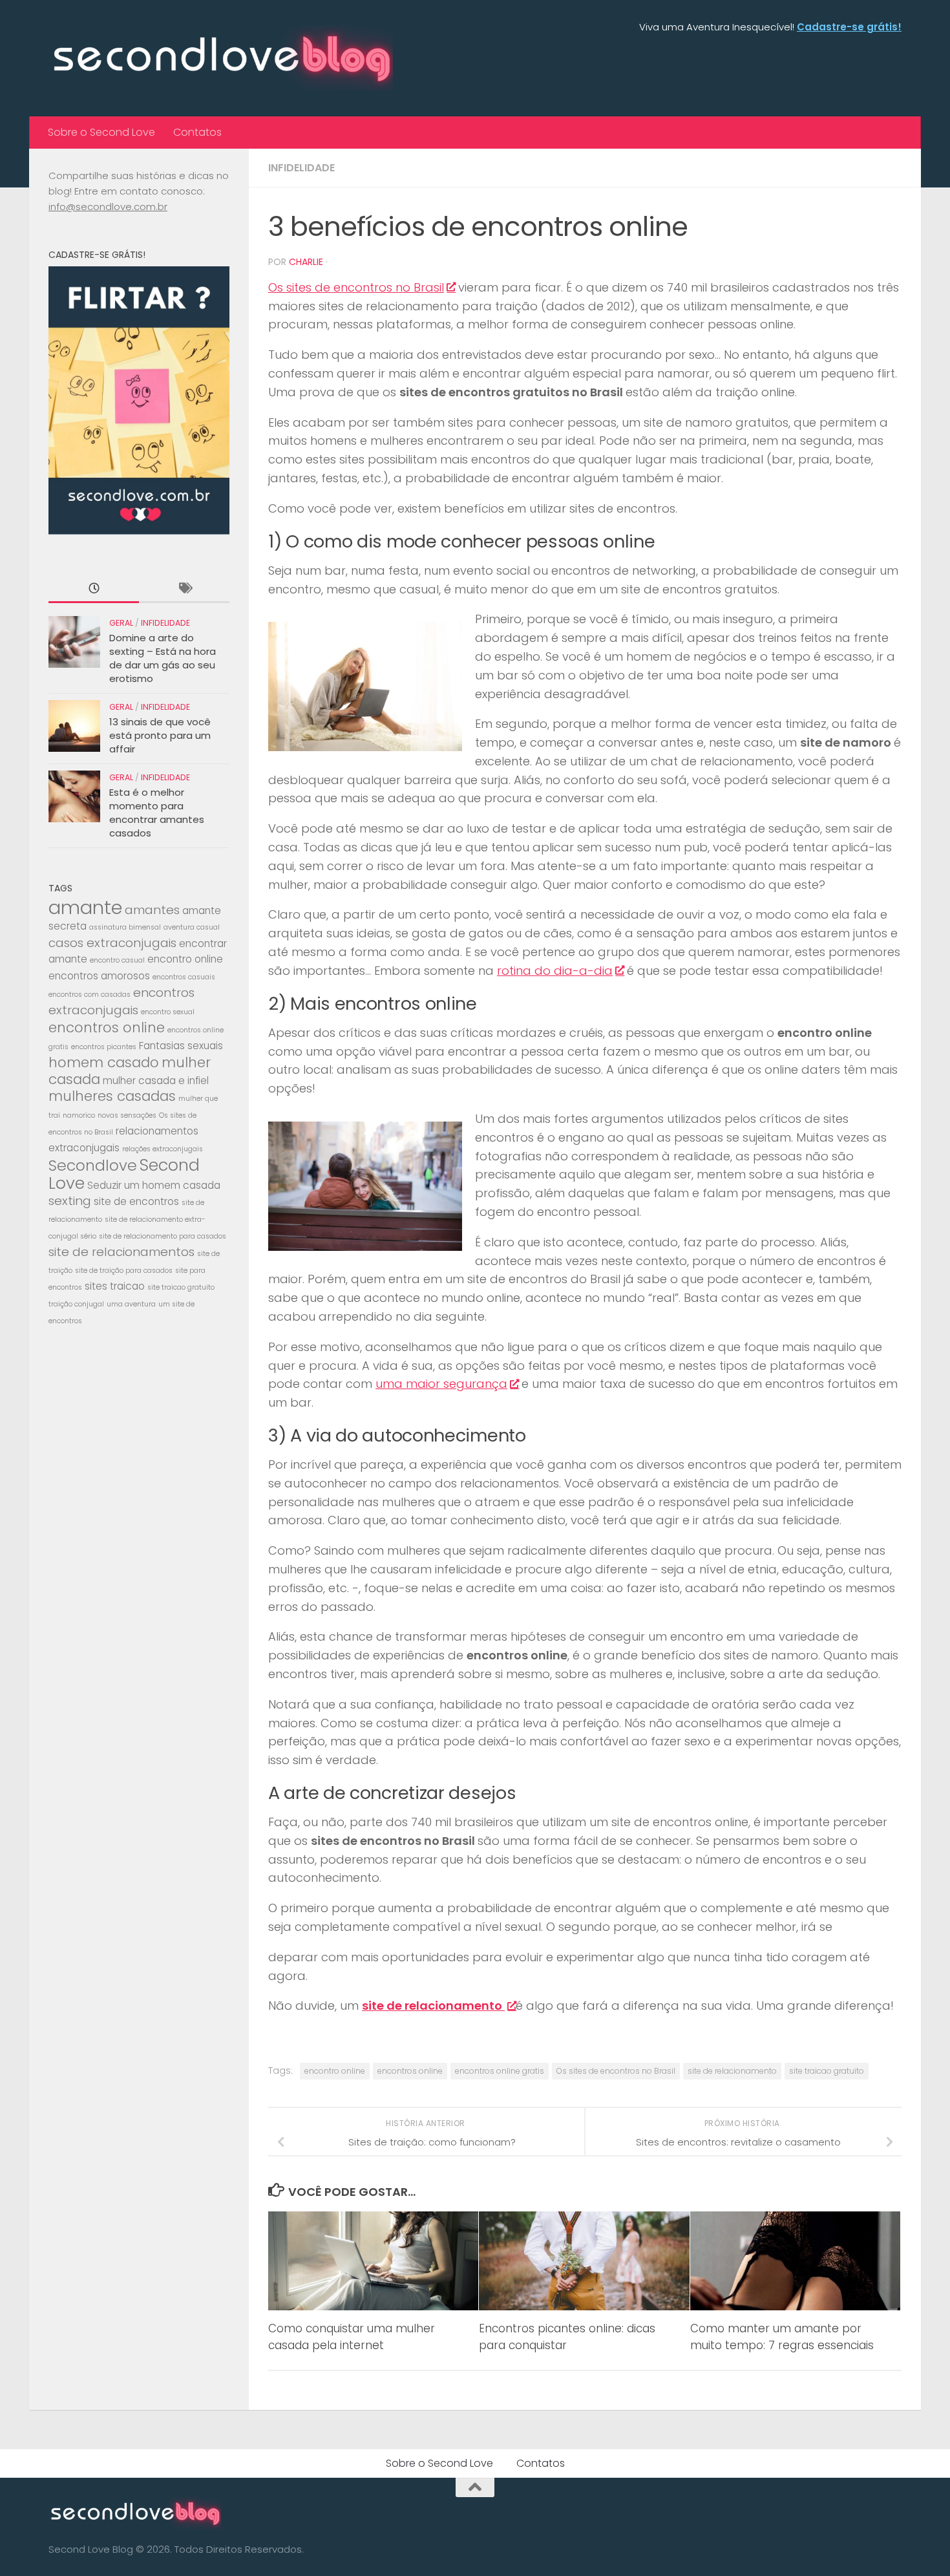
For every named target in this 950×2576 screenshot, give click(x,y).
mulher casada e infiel (156, 1080)
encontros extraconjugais (121, 1001)
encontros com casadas (90, 995)
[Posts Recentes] (94, 589)
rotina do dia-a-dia (555, 971)
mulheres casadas (112, 1096)
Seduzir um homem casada (154, 1185)
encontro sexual (168, 1012)
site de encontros (136, 1201)
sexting (70, 1201)
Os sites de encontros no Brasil (356, 287)
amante (85, 907)
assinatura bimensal (125, 927)
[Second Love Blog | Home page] (221, 58)
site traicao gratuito (827, 2071)
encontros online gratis (500, 2071)
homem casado (104, 1062)
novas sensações (127, 1115)
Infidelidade (301, 168)
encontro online (335, 2071)
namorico (79, 1115)
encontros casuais (184, 977)
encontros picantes (104, 1047)
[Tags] (184, 589)
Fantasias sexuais (181, 1046)
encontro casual (117, 960)
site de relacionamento (732, 2071)
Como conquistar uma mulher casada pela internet (352, 2337)
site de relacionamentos (121, 1252)
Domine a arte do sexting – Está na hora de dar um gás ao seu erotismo (163, 658)
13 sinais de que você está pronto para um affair (160, 735)
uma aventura (131, 1304)
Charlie (306, 262)
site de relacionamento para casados (163, 1236)
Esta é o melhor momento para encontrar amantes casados (157, 813)
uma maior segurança (441, 1384)
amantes (152, 910)
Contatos (197, 132)
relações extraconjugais (163, 1149)
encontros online (410, 2071)
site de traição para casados (124, 1271)
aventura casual (192, 927)
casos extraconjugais (112, 943)
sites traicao (115, 1286)
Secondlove (93, 1165)
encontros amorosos (99, 976)
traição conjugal (76, 1304)
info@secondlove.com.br (108, 207)
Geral (121, 623)
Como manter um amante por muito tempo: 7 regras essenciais (782, 2337)
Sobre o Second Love (101, 132)
